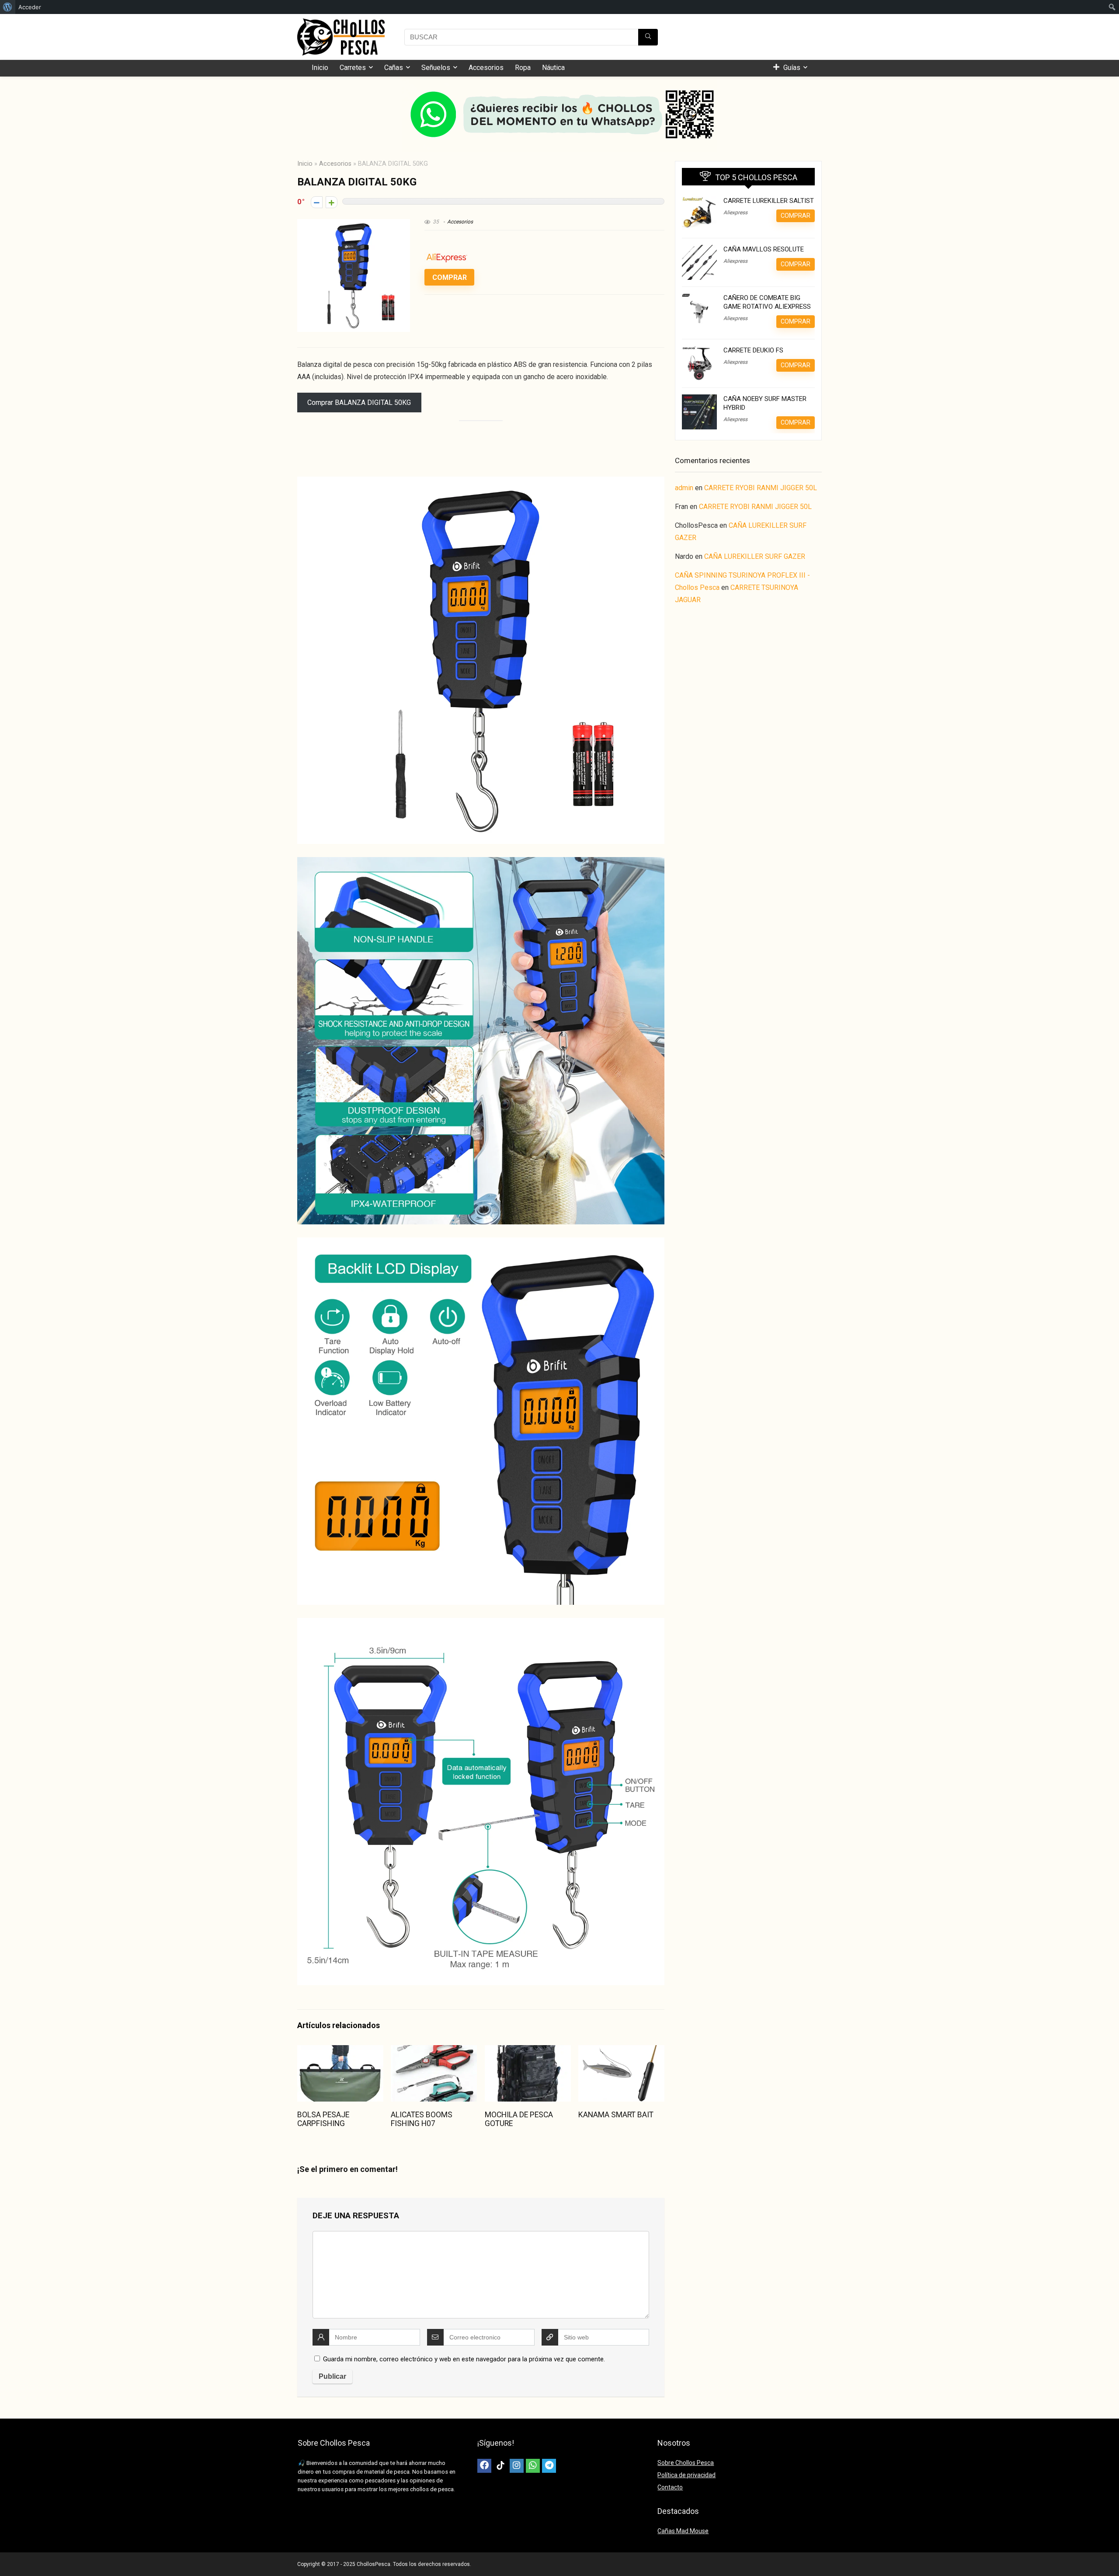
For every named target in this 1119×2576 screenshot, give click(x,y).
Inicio (320, 68)
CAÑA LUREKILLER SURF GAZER (755, 556)
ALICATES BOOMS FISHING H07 (422, 2119)
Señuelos (436, 68)
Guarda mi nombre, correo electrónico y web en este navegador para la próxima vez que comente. (464, 2359)
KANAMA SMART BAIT (616, 2115)
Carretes (353, 68)
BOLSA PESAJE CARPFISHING (323, 2119)
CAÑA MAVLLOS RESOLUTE (764, 249)
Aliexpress (735, 213)
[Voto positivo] (332, 202)
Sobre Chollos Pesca (686, 2463)
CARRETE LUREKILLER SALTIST (769, 201)
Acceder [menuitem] (30, 7)
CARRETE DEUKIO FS (753, 350)
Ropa (523, 68)
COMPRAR (450, 277)
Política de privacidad (686, 2475)
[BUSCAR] (648, 37)
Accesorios (486, 68)
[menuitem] (8, 7)
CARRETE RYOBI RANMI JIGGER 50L (761, 488)
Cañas (394, 68)
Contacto (670, 2487)
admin (684, 488)
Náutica (553, 68)
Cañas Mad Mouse (683, 2531)
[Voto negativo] (317, 202)
